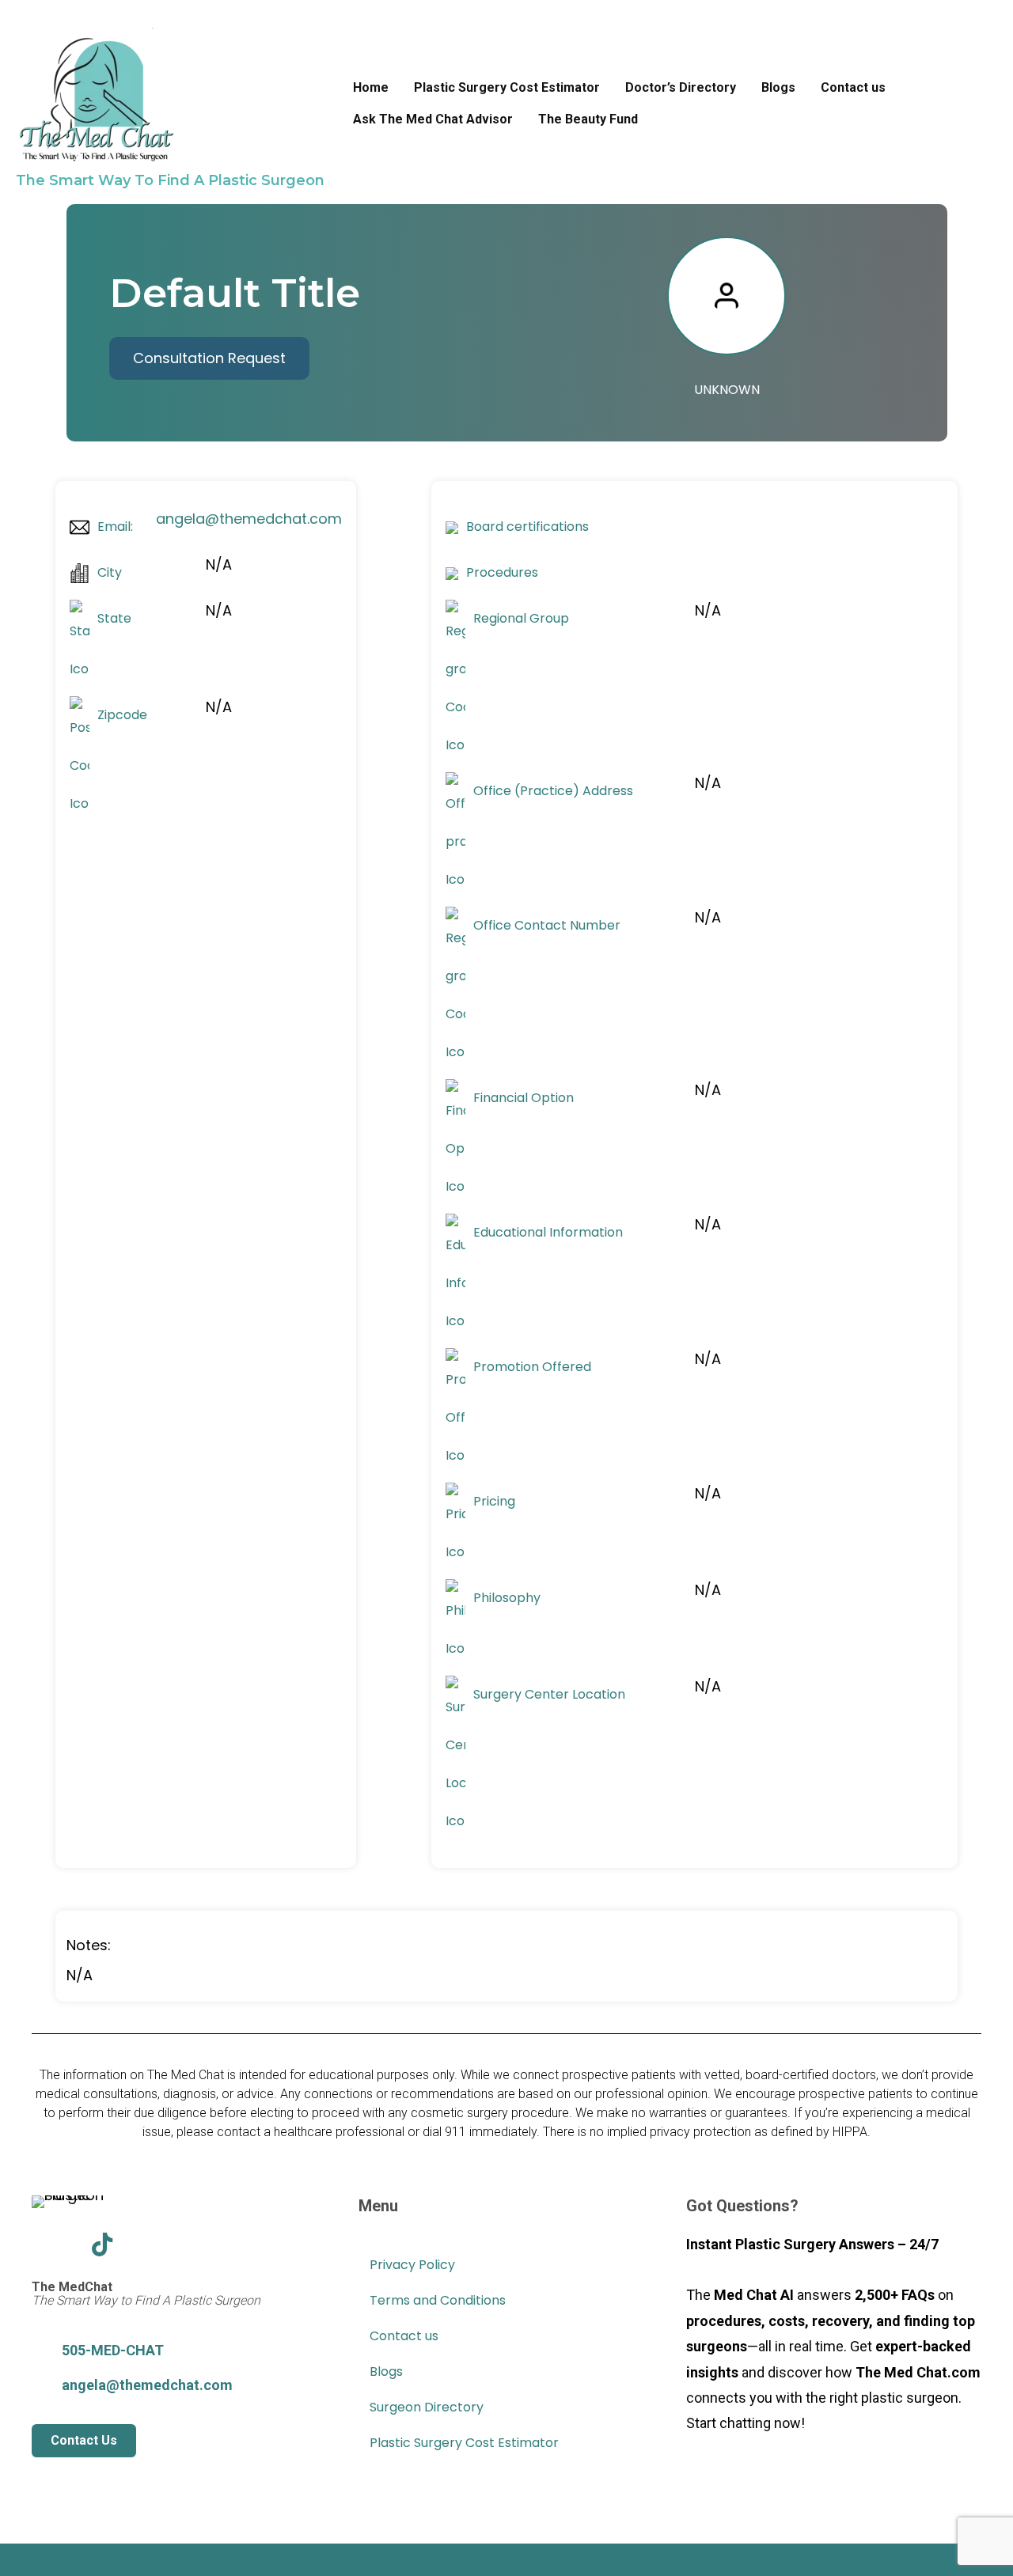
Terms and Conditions (438, 2300)
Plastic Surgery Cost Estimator (507, 87)
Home (371, 87)
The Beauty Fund (588, 119)
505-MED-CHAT (113, 2350)
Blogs (778, 87)
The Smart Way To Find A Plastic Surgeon (170, 180)
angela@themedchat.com (249, 519)
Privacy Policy (412, 2265)
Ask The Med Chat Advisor (433, 119)
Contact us (853, 87)
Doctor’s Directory (681, 87)
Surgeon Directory (427, 2407)
